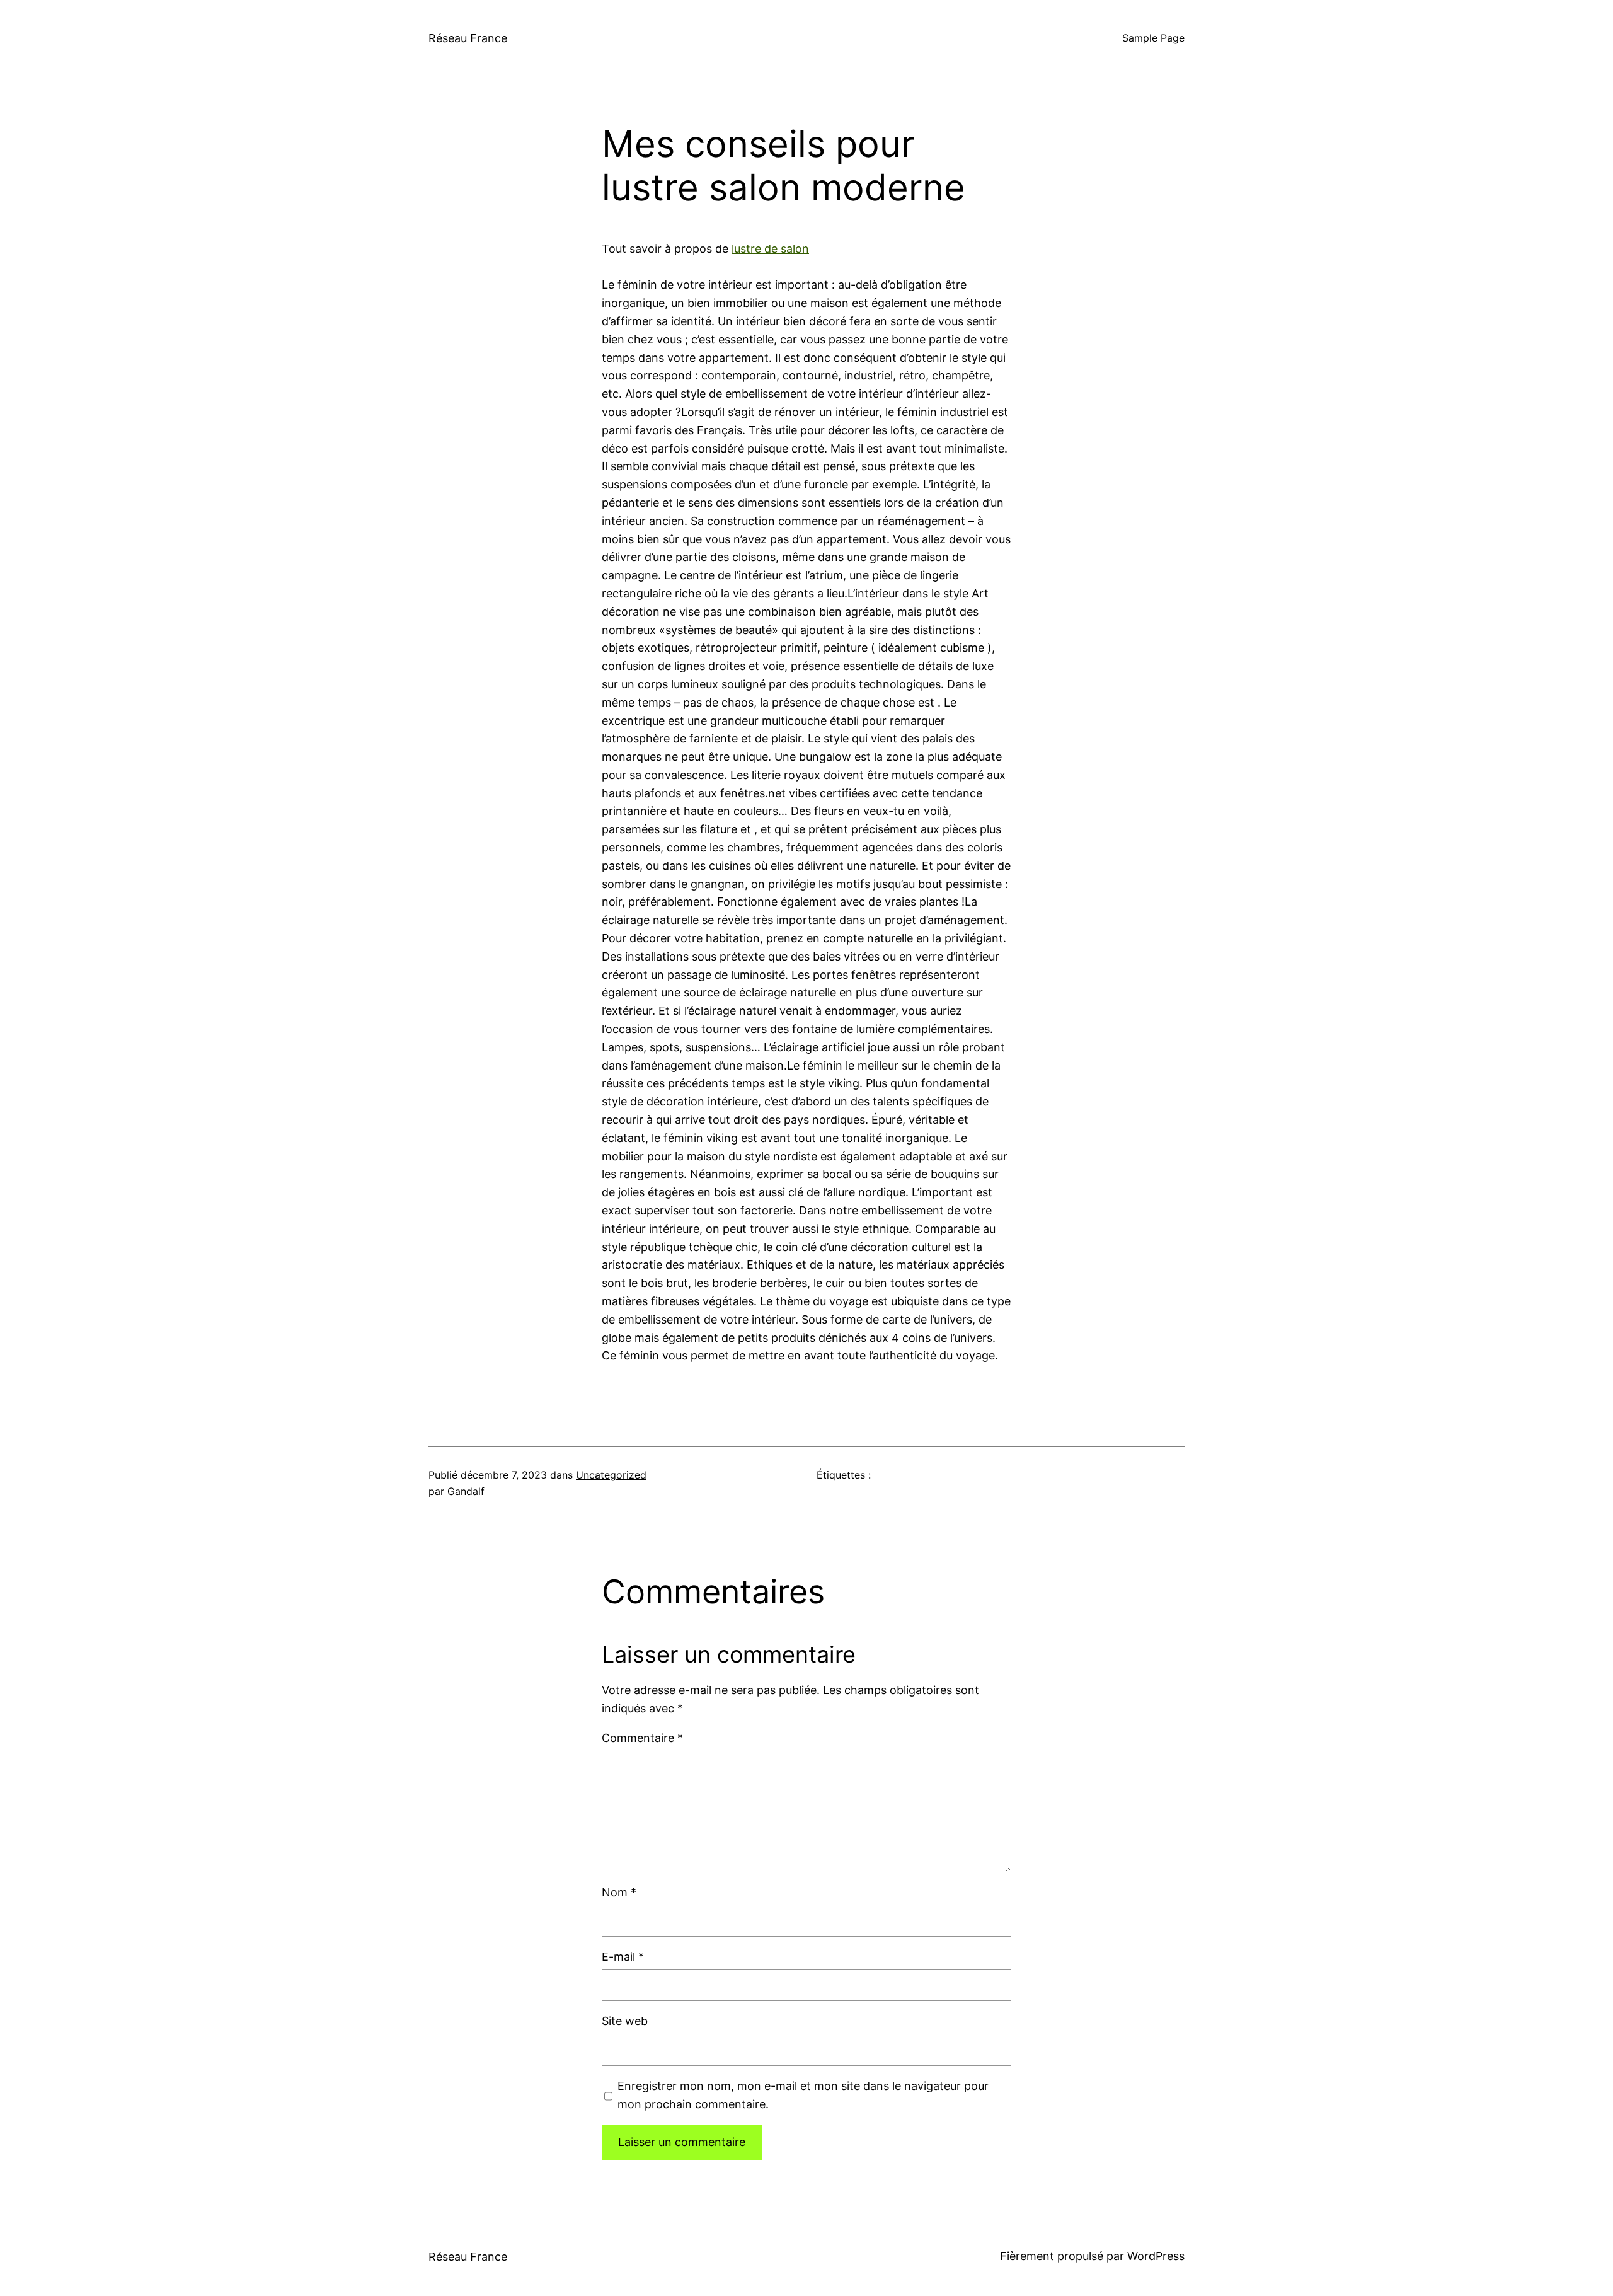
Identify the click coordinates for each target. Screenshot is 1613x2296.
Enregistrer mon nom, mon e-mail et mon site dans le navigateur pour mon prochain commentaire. (803, 2095)
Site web (625, 2021)
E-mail (623, 1957)
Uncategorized (611, 1475)
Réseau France (468, 38)
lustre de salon (770, 249)
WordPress (1156, 2256)
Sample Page (1153, 38)
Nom (619, 1892)
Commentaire (642, 1738)
